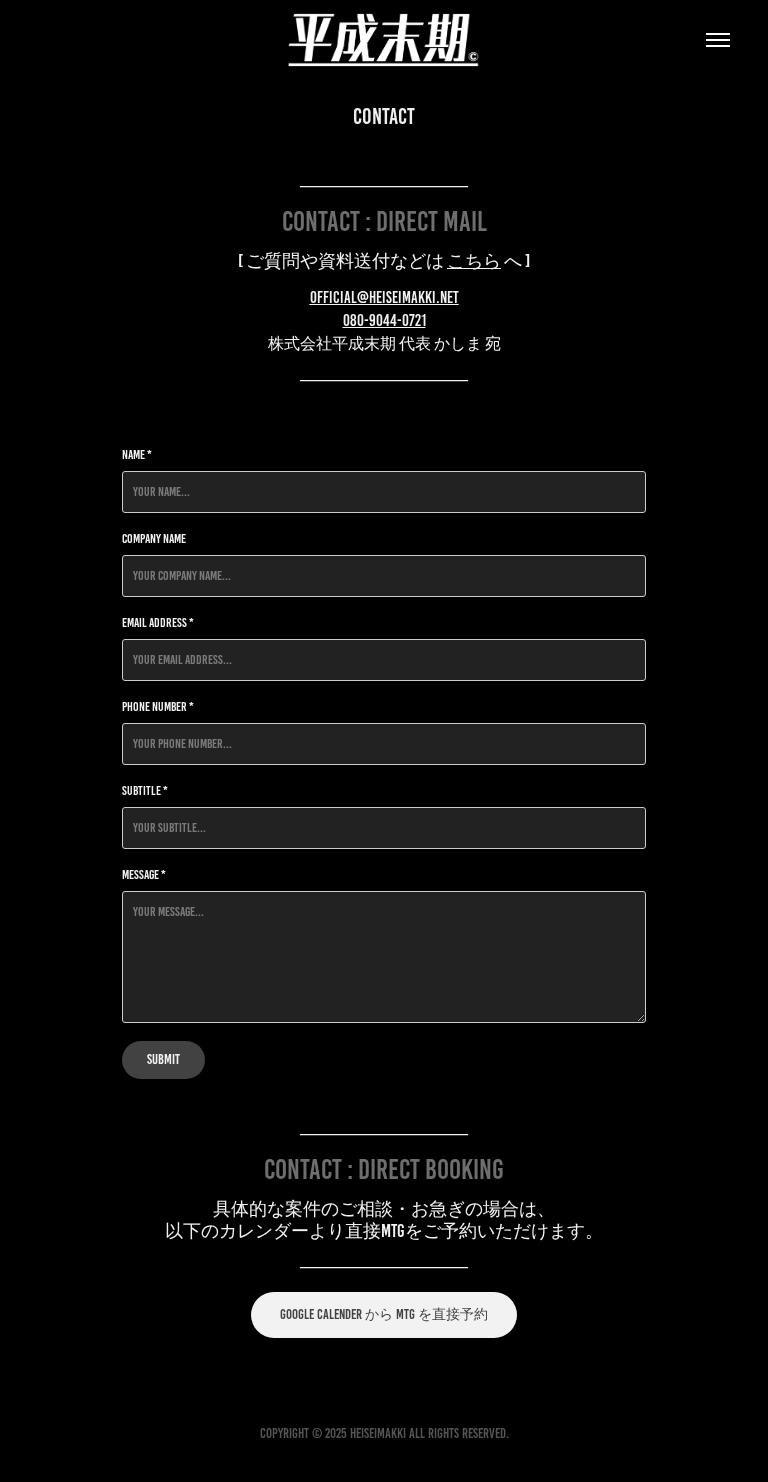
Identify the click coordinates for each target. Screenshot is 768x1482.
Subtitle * (145, 791)
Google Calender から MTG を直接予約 (384, 1314)
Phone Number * (158, 707)
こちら (474, 261)
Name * (137, 455)
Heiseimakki (378, 1433)
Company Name (154, 539)
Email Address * (158, 623)
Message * (144, 875)
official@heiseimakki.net (384, 297)
